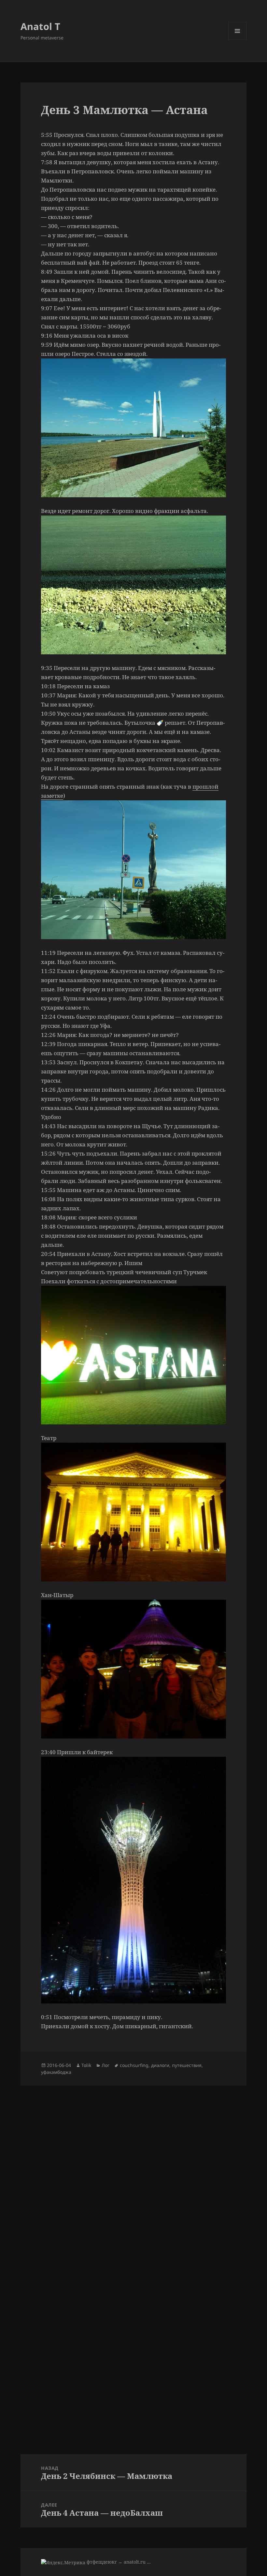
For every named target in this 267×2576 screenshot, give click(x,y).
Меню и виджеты (238, 40)
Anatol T (40, 26)
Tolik (86, 2065)
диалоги (160, 2065)
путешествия (187, 2065)
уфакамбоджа (56, 2072)
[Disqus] (133, 2167)
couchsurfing (134, 2065)
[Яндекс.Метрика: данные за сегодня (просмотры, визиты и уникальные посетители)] (63, 2562)
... (149, 2562)
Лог (105, 2065)
